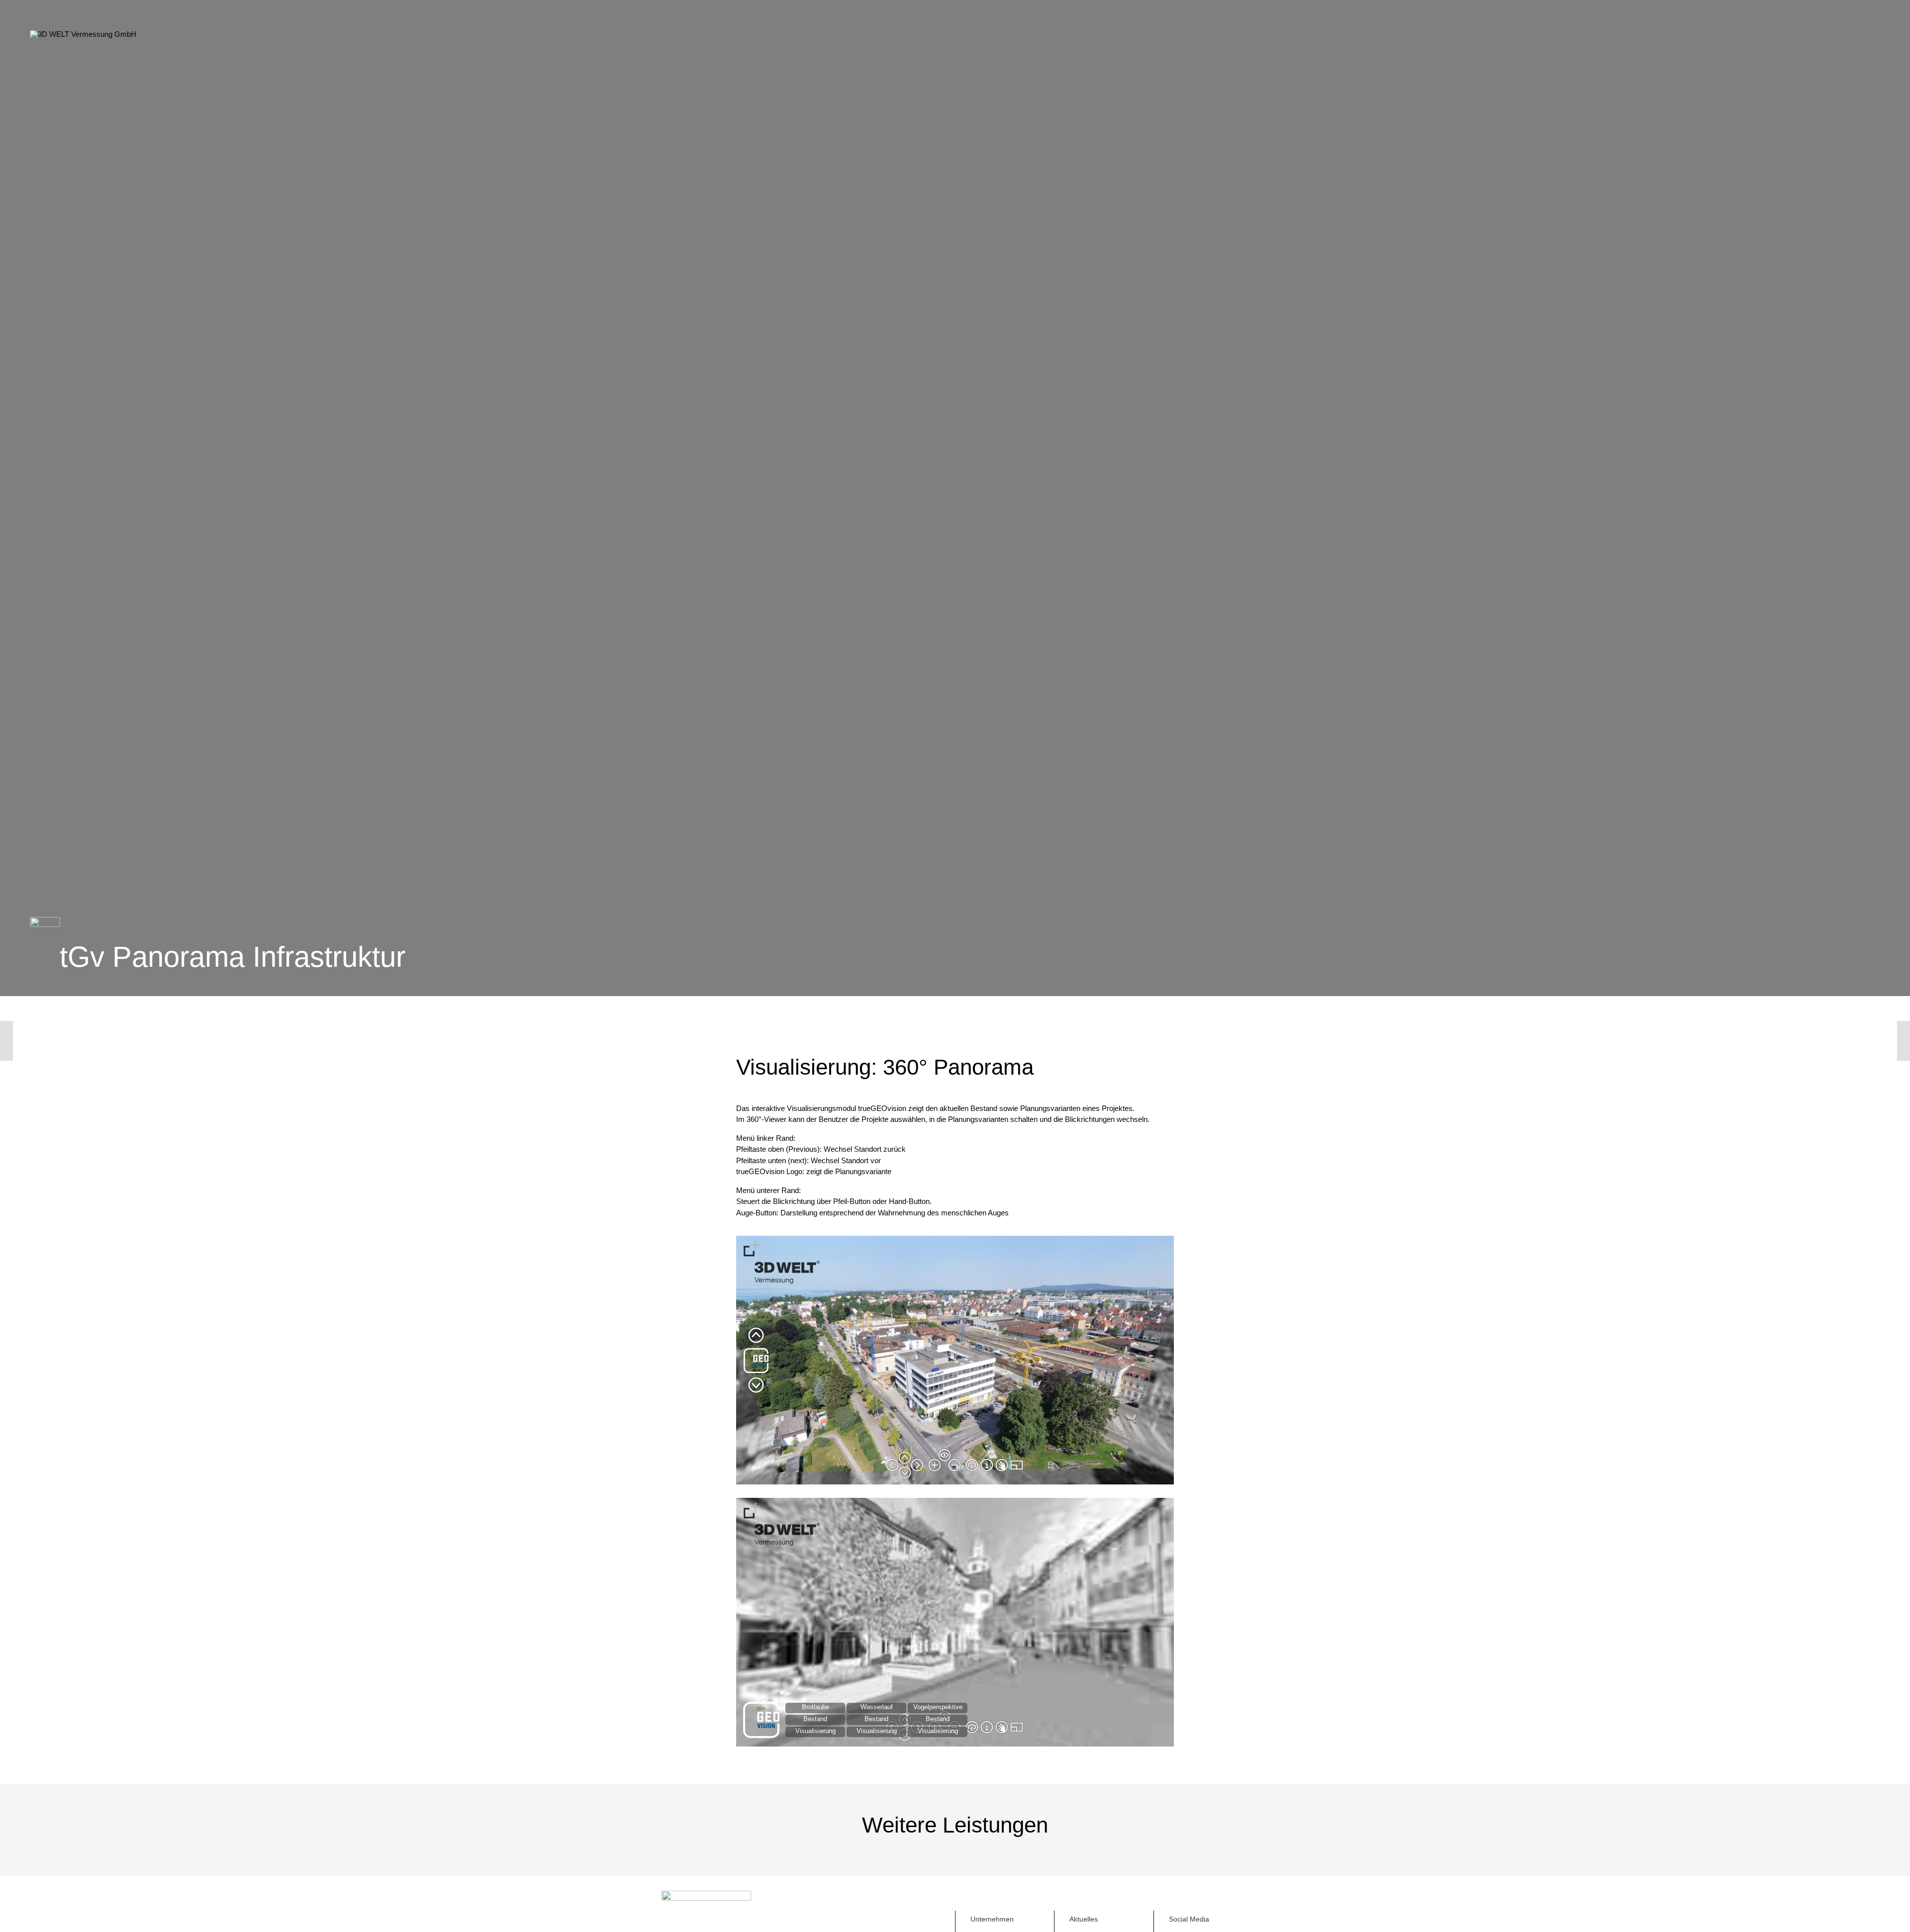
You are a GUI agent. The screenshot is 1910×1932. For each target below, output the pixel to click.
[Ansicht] (1863, 1041)
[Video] (47, 1041)
